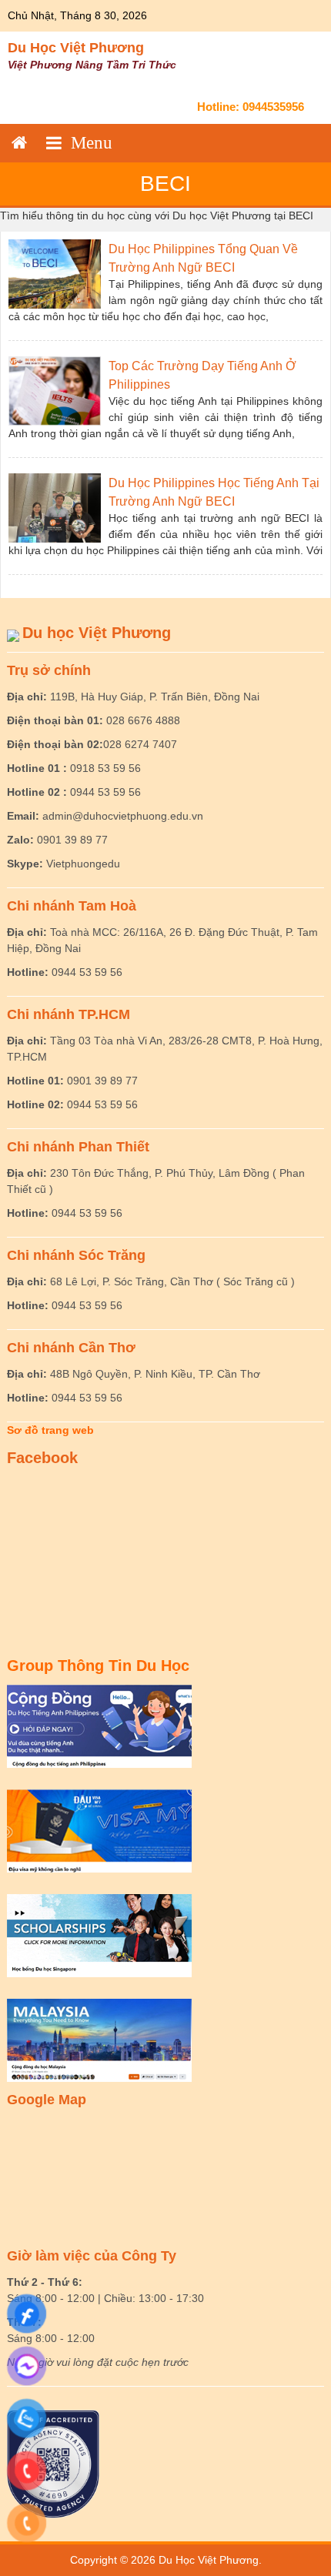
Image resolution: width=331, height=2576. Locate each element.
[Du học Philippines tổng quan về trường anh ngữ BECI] (55, 273)
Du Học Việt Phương (76, 48)
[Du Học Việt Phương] (19, 143)
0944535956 (273, 107)
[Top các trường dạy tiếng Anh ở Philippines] (55, 390)
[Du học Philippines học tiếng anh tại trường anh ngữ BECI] (55, 507)
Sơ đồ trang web (50, 1430)
